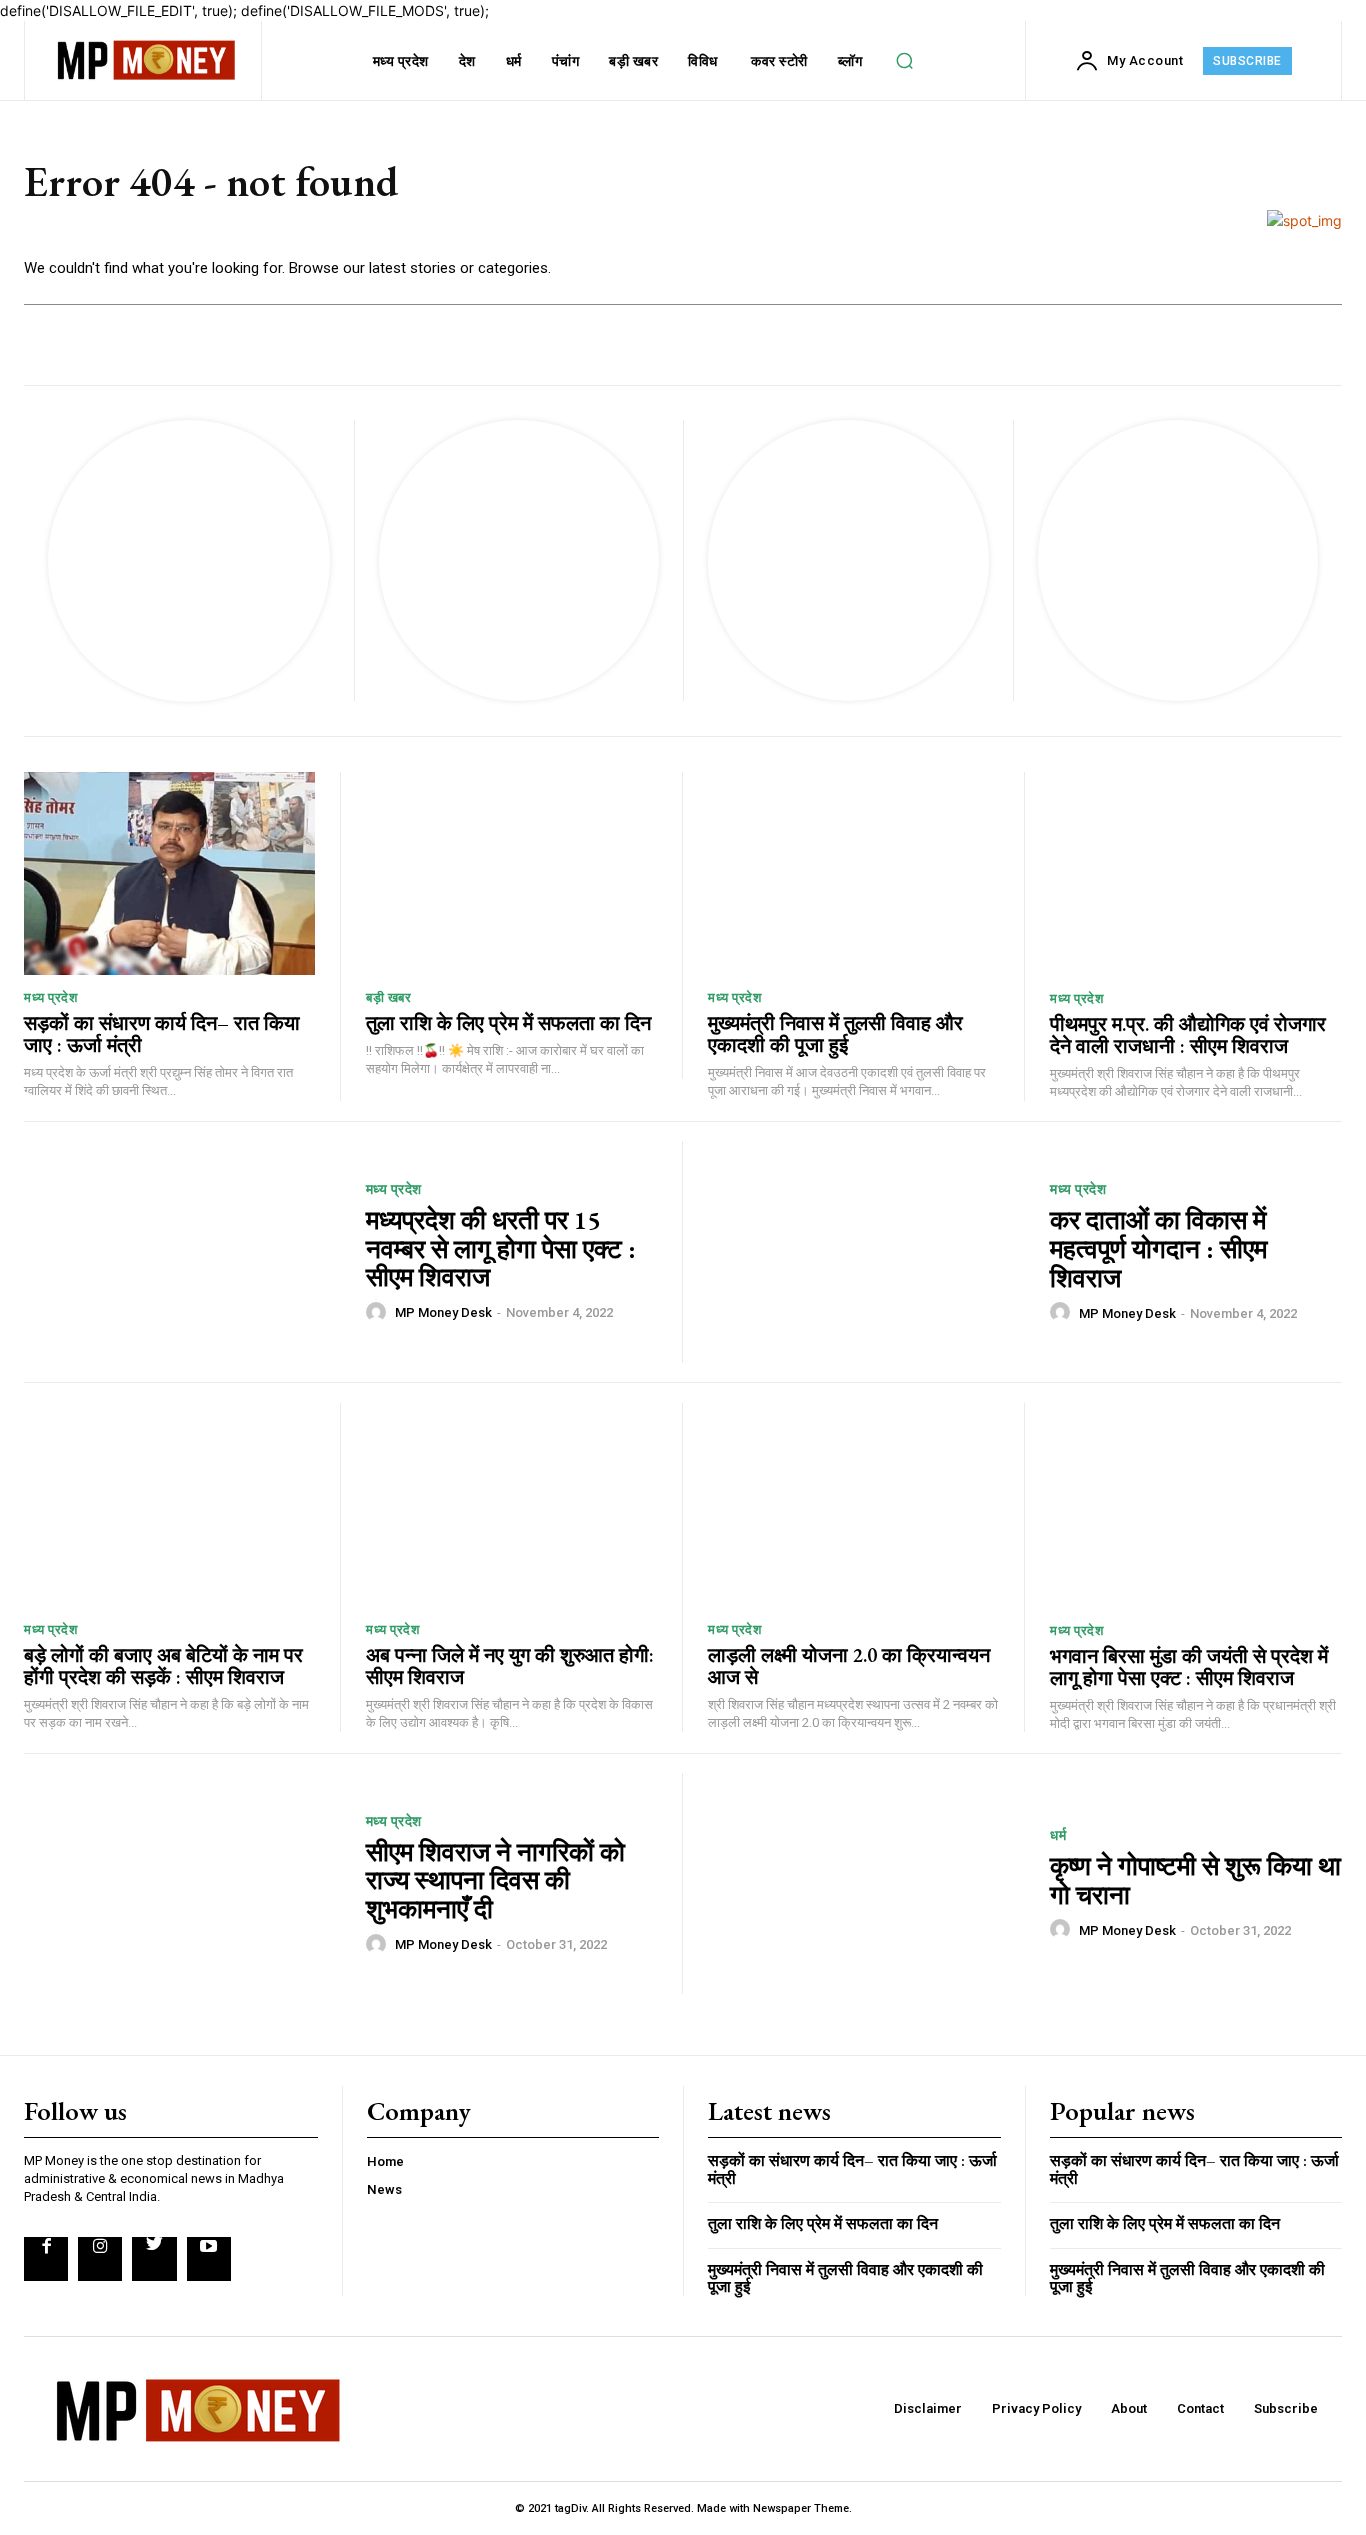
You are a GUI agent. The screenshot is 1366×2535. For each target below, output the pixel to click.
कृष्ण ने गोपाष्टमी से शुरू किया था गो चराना (1195, 1880)
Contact (1200, 2408)
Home (385, 2161)
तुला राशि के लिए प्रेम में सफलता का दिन (508, 1023)
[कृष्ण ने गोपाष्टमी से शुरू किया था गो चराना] (866, 1884)
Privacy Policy (1036, 2408)
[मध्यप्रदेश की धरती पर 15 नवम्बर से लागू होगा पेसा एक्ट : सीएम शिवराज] (182, 1252)
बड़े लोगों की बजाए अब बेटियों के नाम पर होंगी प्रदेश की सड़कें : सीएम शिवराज (163, 1666)
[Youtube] (209, 2259)
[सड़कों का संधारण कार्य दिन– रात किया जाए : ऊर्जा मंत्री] (169, 874)
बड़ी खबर (388, 997)
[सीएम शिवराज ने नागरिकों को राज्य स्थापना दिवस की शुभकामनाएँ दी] (182, 1884)
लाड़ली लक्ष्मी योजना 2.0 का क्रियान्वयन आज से (849, 1666)
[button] (905, 61)
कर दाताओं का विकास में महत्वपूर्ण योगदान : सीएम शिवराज (1158, 1248)
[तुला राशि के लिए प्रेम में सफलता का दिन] (511, 874)
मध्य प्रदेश (50, 997)
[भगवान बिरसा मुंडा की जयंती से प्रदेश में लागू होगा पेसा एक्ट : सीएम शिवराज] (1196, 1505)
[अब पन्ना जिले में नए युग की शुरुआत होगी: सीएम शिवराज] (511, 1505)
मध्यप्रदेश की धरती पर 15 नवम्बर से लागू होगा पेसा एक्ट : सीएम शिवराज (501, 1248)
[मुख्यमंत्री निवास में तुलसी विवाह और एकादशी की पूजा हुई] (853, 874)
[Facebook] (46, 2259)
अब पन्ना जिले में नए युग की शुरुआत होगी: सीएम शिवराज (510, 1666)
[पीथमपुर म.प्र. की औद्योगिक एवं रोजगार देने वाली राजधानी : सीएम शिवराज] (1196, 874)
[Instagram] (100, 2259)
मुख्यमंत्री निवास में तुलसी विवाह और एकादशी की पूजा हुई (835, 1034)
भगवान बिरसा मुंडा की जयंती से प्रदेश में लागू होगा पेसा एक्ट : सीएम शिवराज (1189, 1667)
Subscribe (1286, 2408)
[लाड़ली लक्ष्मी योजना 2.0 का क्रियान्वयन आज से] (853, 1505)
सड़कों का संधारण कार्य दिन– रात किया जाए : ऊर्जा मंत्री (162, 1034)
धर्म (1058, 1835)
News (384, 2189)
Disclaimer (928, 2408)
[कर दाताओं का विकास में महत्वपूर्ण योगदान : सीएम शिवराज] (866, 1252)
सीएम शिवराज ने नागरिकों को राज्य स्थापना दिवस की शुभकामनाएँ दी (495, 1880)
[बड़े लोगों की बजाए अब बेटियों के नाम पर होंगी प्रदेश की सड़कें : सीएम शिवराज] (169, 1505)
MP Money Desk (443, 1312)
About (1129, 2408)
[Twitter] (154, 2259)
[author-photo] (379, 1312)
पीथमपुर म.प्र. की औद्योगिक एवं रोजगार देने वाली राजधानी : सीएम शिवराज (1188, 1035)
